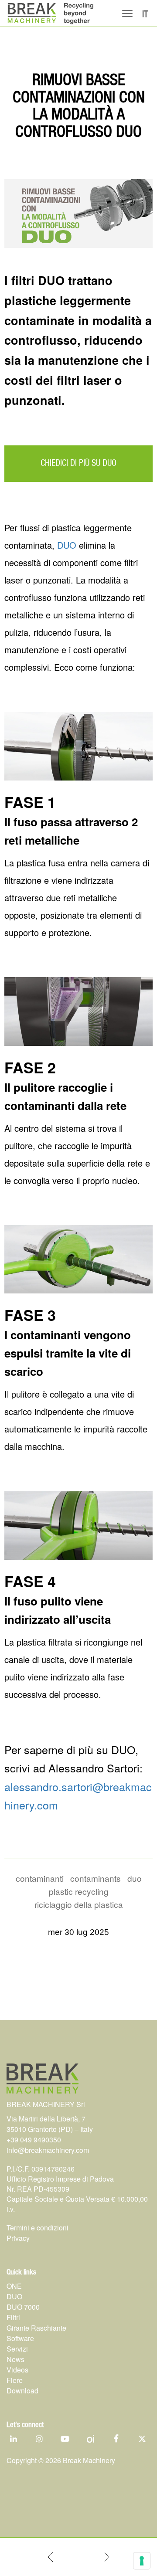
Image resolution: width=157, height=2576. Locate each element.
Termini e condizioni (38, 2228)
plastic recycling (79, 1891)
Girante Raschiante (36, 2328)
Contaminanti (40, 1878)
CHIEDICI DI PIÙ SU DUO (78, 463)
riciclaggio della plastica (79, 1904)
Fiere (15, 2380)
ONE (14, 2286)
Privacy (18, 2238)
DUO (67, 545)
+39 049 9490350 (34, 2140)
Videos (17, 2370)
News (15, 2359)
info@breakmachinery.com (48, 2150)
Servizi (17, 2349)
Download (22, 2391)
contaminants (96, 1878)
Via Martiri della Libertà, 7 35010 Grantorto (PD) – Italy (50, 2124)
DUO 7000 (23, 2307)
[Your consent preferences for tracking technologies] (142, 2561)
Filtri (13, 2317)
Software (20, 2338)
